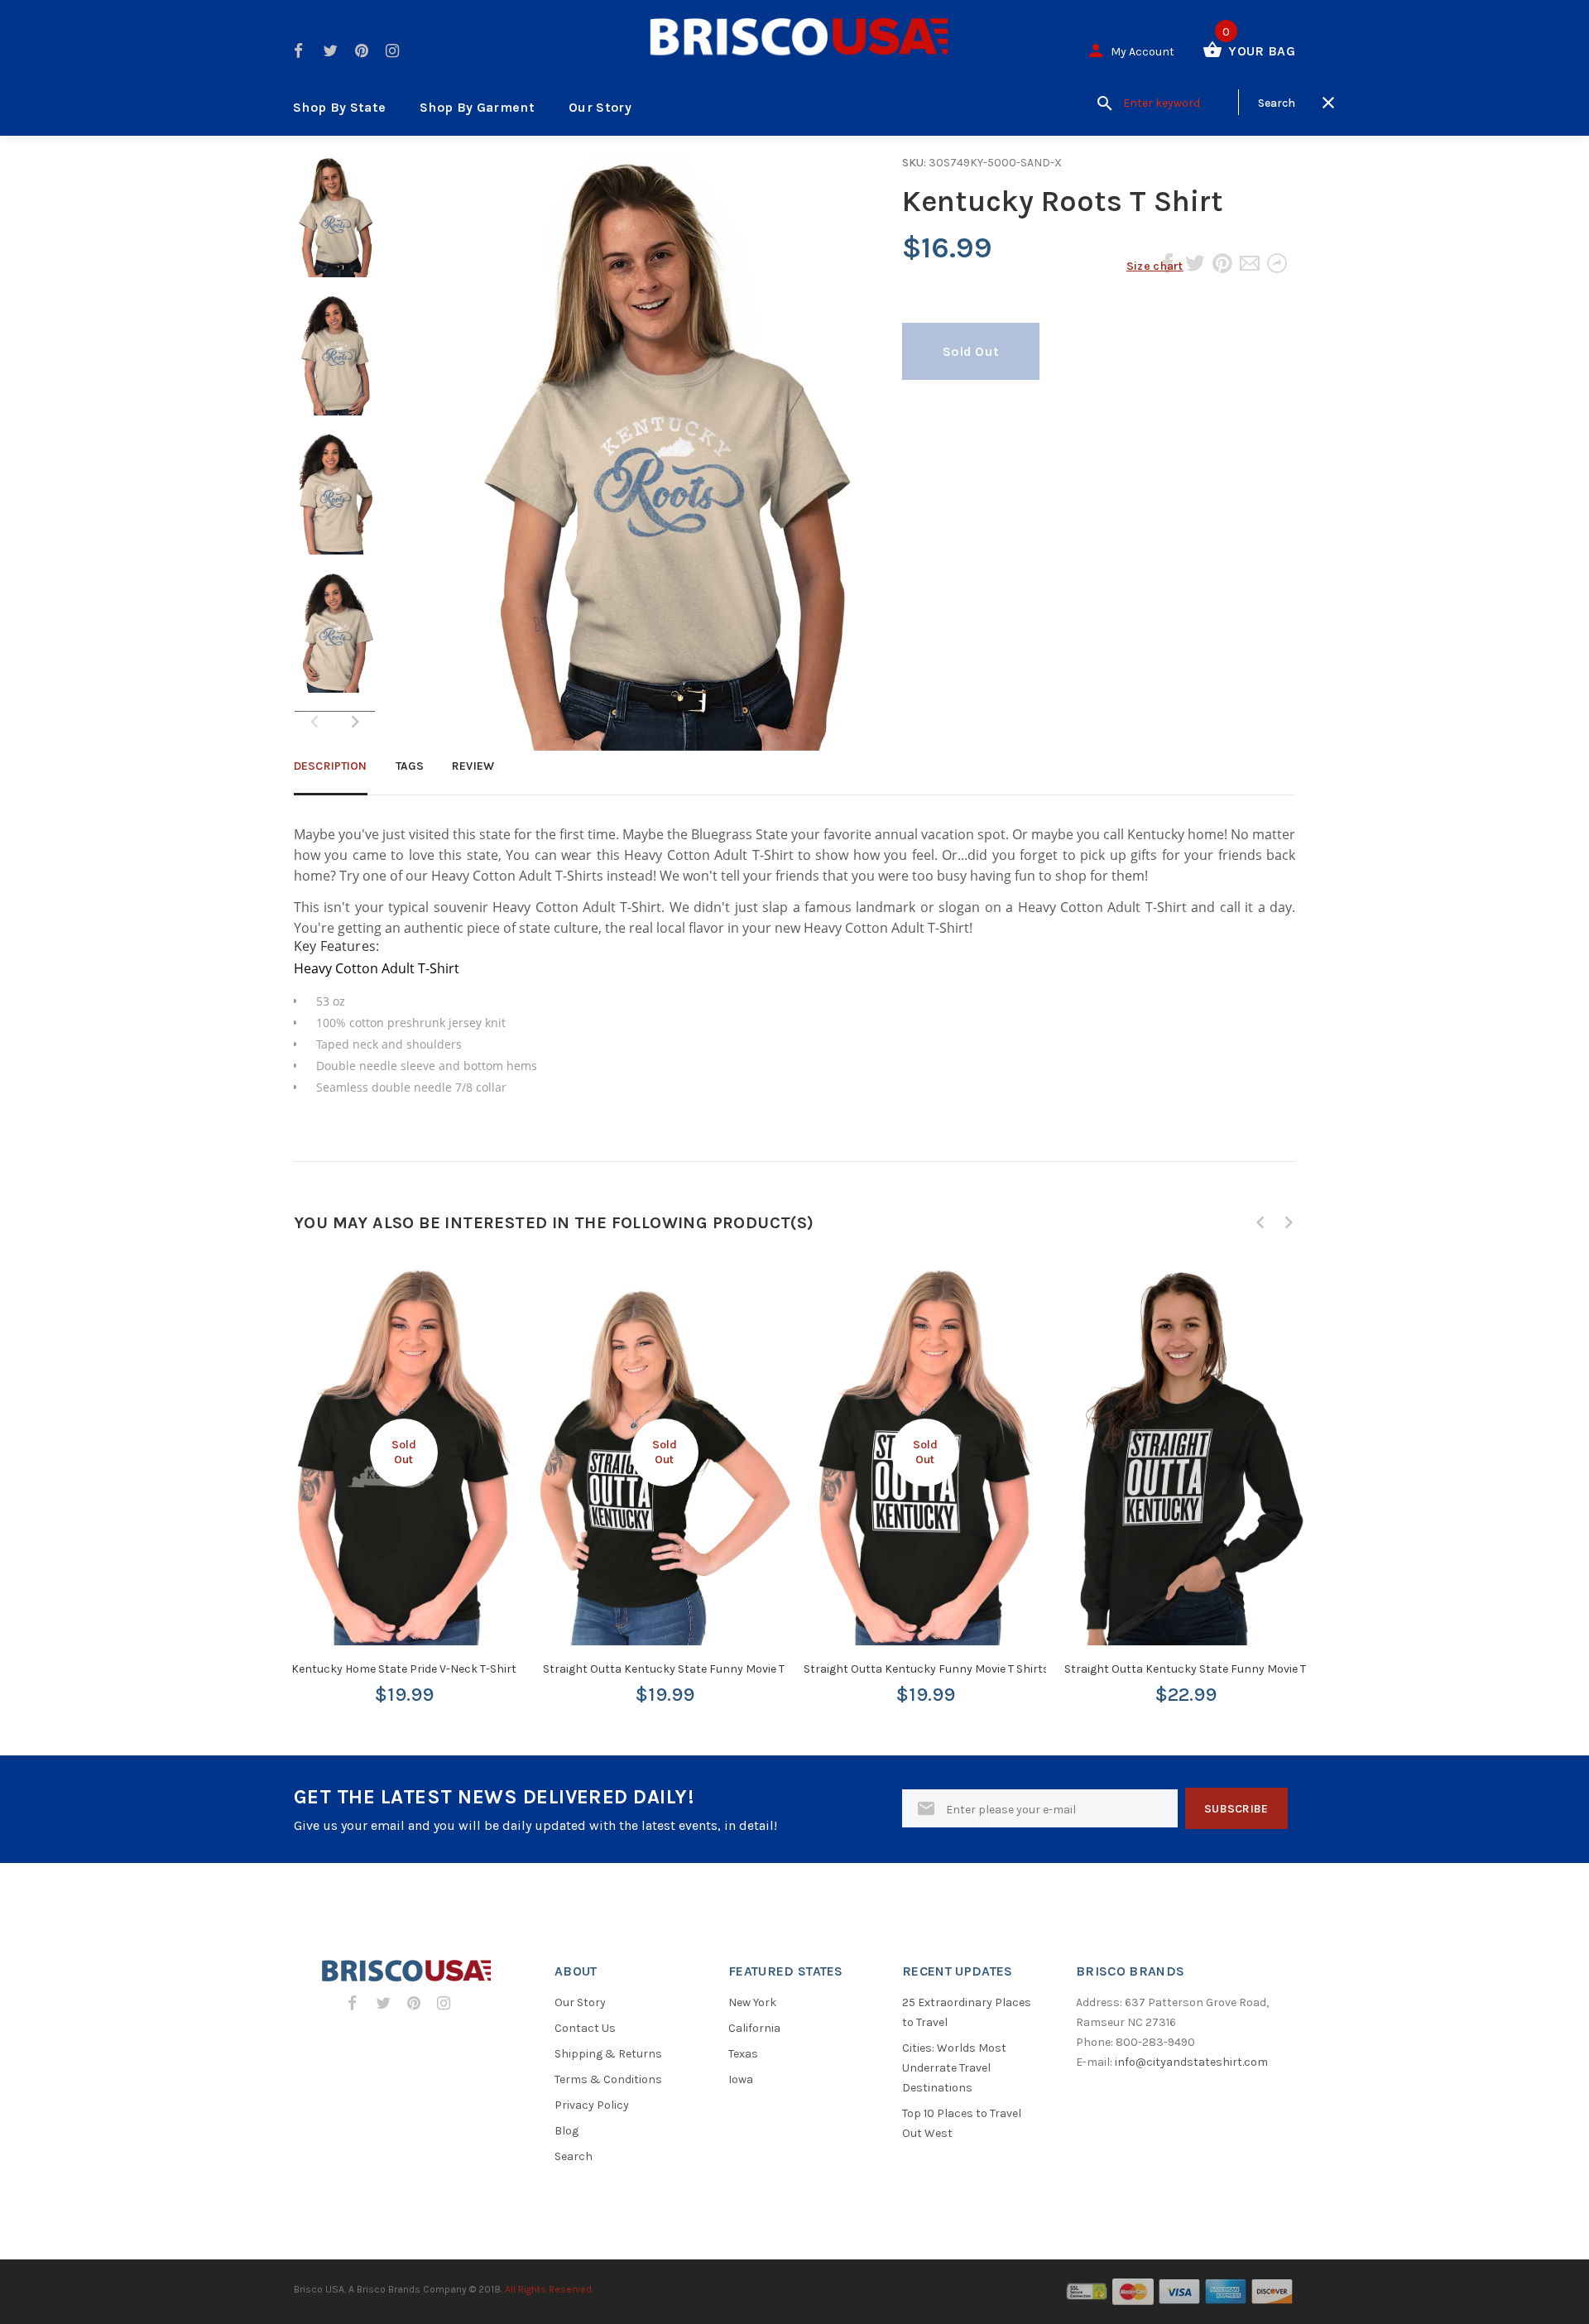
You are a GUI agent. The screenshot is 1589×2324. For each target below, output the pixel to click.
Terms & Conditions (608, 2079)
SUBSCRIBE (1236, 1809)
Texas (743, 2054)
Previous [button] (1260, 1222)
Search (574, 2156)
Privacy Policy (592, 2105)
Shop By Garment (477, 107)
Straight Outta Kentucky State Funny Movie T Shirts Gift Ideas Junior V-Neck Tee (756, 1669)
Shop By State (339, 107)
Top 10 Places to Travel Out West (962, 2123)
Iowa (741, 2079)
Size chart (1155, 266)
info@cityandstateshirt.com (1191, 2062)
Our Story (600, 107)
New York (752, 2002)
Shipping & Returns (608, 2054)
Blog (566, 2131)
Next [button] (355, 722)
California (754, 2028)
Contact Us (585, 2028)
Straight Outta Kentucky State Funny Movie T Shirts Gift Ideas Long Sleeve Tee (1271, 1669)
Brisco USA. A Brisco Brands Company (380, 2289)
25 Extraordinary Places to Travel (967, 2012)
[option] (335, 225)
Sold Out (971, 351)
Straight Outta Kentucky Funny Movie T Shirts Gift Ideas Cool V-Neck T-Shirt (1006, 1669)
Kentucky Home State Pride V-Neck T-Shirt (404, 1669)
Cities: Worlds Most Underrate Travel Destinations (954, 2068)
